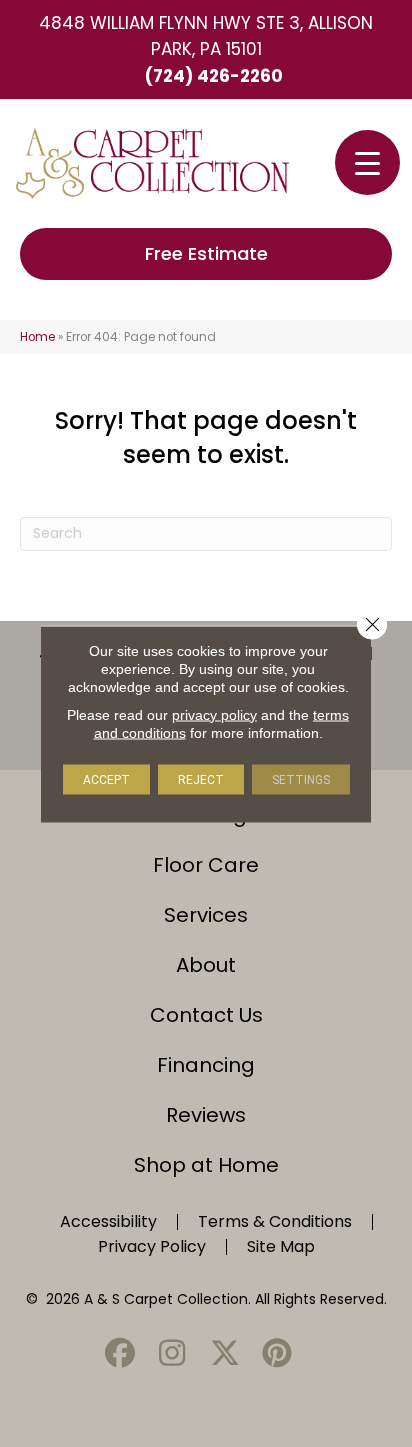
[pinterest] (278, 1354)
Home (37, 337)
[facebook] (120, 1354)
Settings (301, 779)
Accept (106, 779)
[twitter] (225, 1354)
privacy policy (214, 714)
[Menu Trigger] (367, 162)
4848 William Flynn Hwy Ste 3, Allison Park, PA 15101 (206, 36)
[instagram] (173, 1354)
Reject (201, 779)
